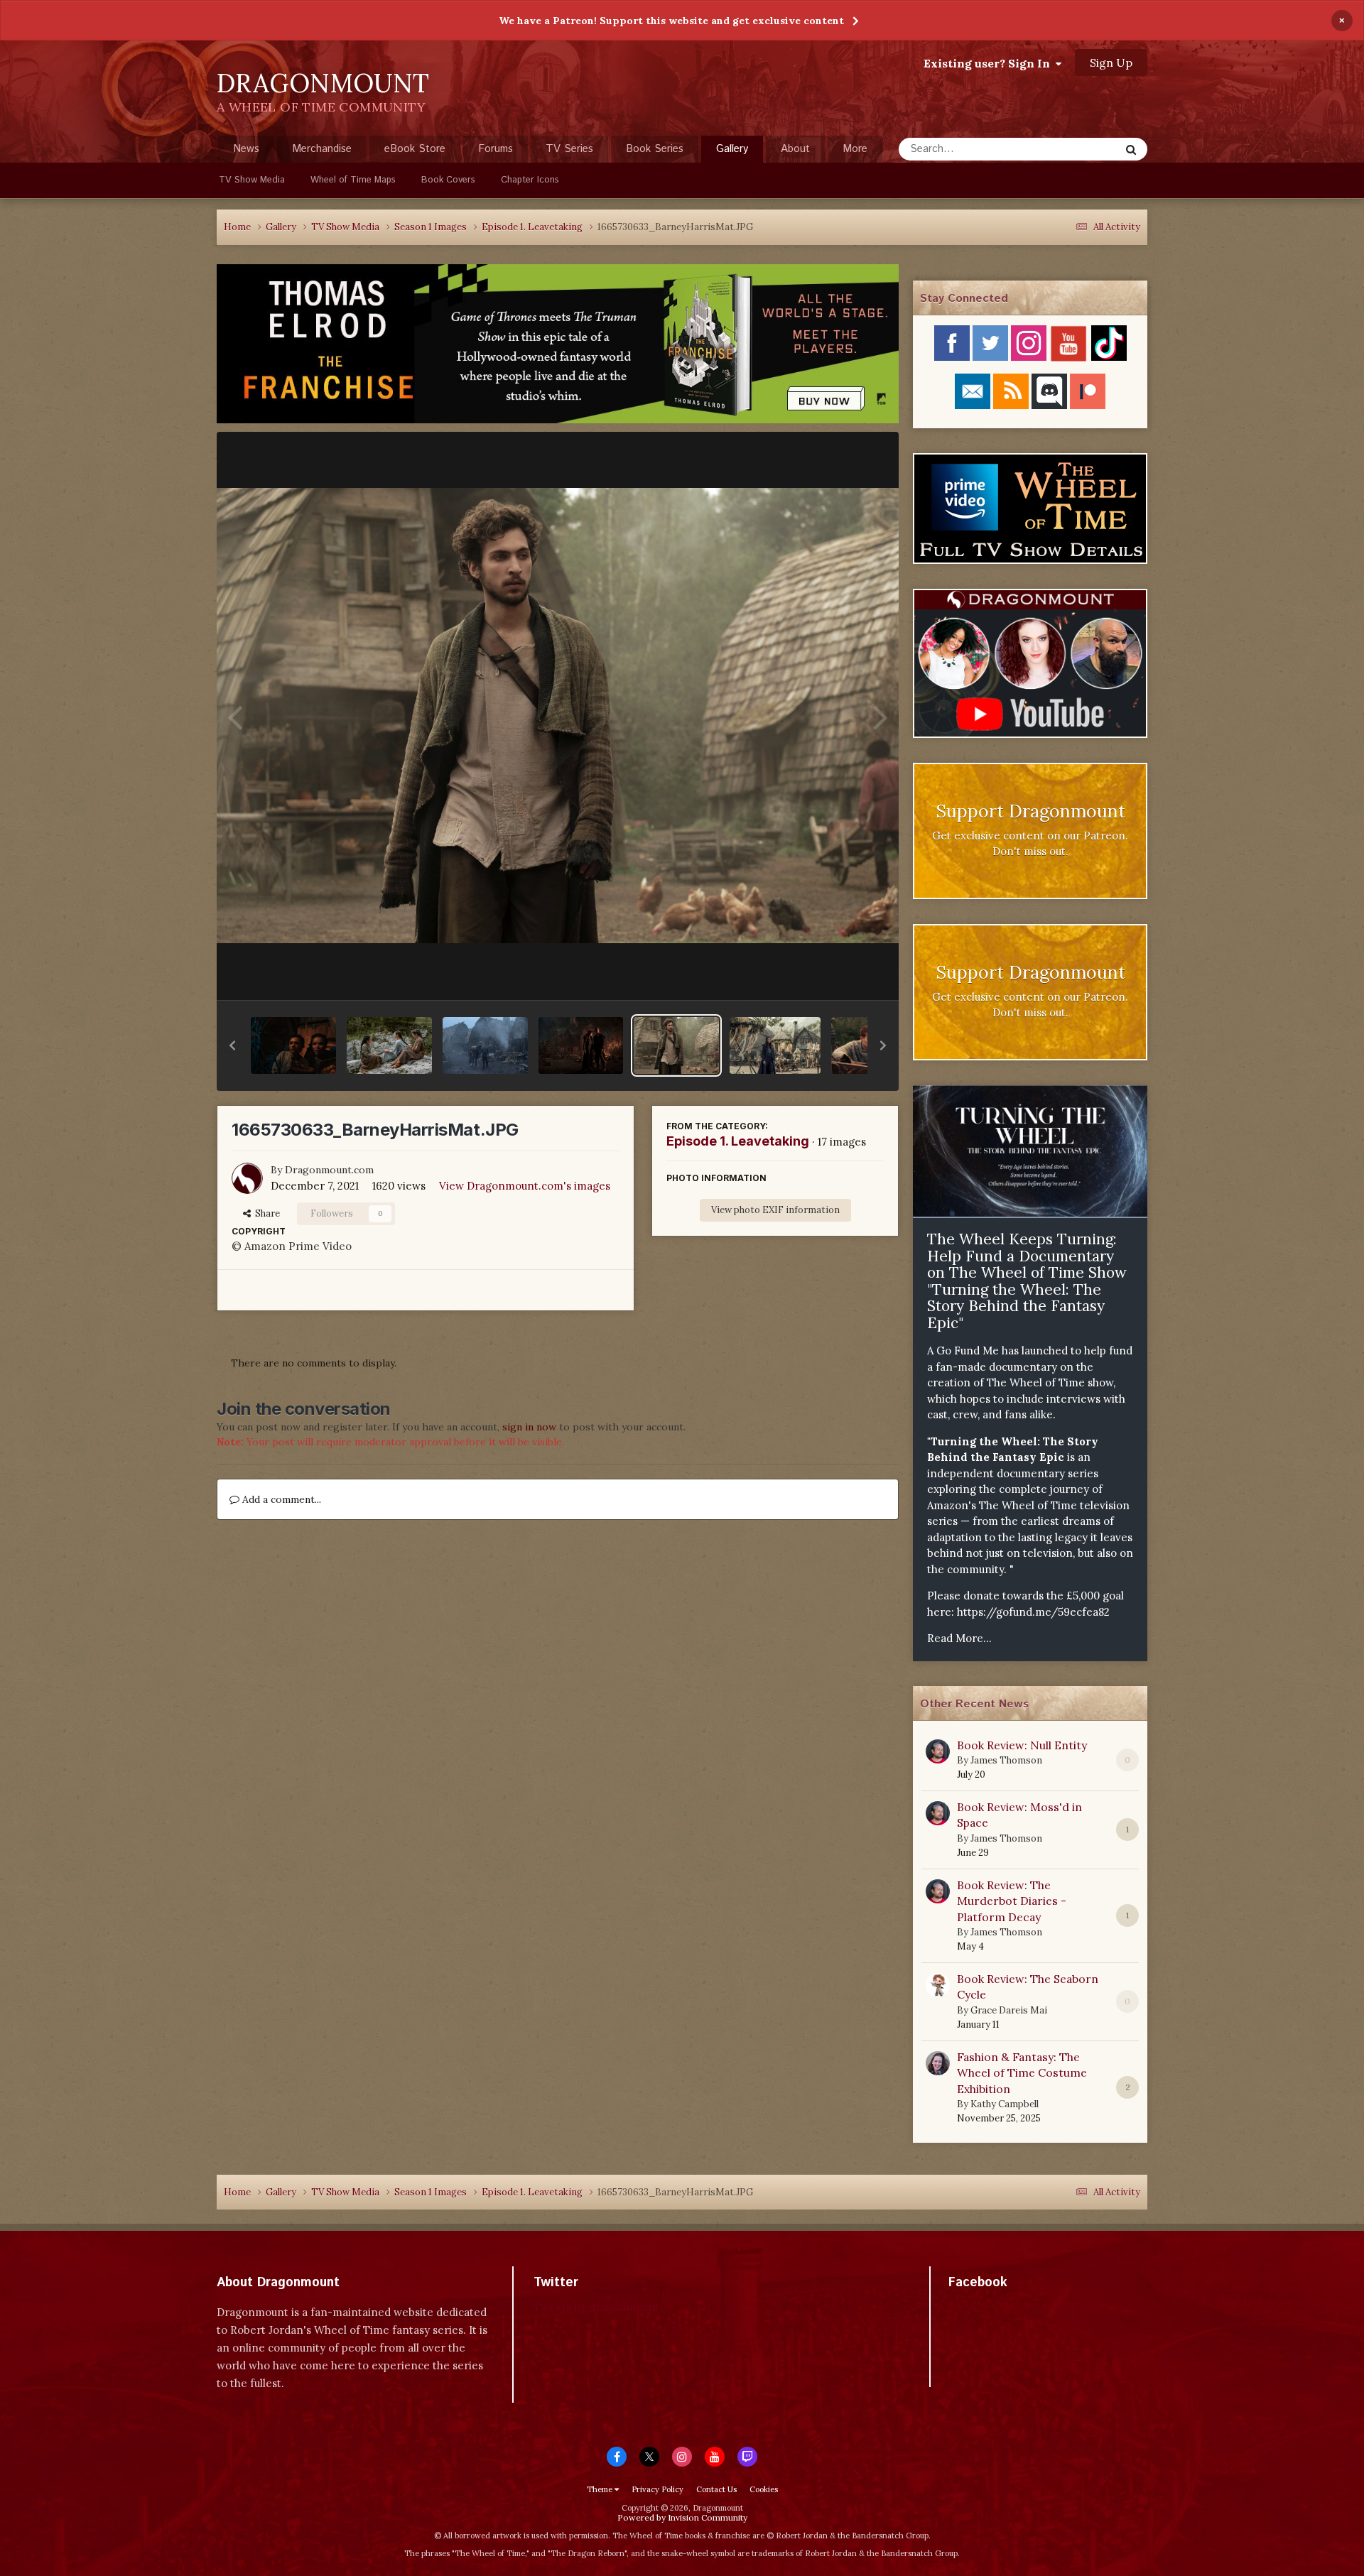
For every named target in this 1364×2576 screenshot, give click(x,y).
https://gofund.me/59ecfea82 (1033, 1612)
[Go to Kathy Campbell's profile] (938, 2063)
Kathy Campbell (1005, 2104)
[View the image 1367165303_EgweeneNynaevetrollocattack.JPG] (293, 1045)
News (246, 149)
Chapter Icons (530, 180)
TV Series (569, 149)
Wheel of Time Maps (353, 180)
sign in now (529, 1427)
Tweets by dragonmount (596, 2307)
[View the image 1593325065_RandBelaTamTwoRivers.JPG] (485, 1045)
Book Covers (448, 180)
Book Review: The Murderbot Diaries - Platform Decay (1012, 1901)
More (855, 149)
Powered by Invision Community (682, 2517)
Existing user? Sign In (990, 63)
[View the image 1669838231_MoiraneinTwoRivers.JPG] (775, 1045)
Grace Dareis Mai (1009, 2010)
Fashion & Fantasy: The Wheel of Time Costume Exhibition (1022, 2073)
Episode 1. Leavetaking (738, 1141)
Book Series (655, 149)
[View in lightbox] (558, 715)
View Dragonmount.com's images (525, 1186)
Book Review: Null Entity (1022, 1745)
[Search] (1131, 149)
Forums (496, 149)
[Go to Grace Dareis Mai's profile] (938, 1985)
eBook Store (415, 149)
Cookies (764, 2489)
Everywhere (1074, 149)
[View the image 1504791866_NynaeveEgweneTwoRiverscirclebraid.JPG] (389, 1045)
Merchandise (322, 149)
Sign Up (1111, 63)
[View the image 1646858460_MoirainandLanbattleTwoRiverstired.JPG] (581, 1045)
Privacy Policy (657, 2489)
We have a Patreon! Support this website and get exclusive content (671, 21)
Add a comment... (280, 1499)
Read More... (959, 1638)
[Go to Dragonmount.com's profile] (247, 1178)
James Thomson (1006, 1760)
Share (265, 1213)
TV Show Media (252, 180)
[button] (232, 1045)
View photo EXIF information (775, 1210)
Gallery (732, 149)
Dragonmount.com (329, 1170)
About (795, 149)
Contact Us (716, 2489)
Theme (601, 2489)
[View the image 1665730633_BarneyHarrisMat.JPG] (676, 1045)
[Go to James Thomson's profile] (938, 1751)
